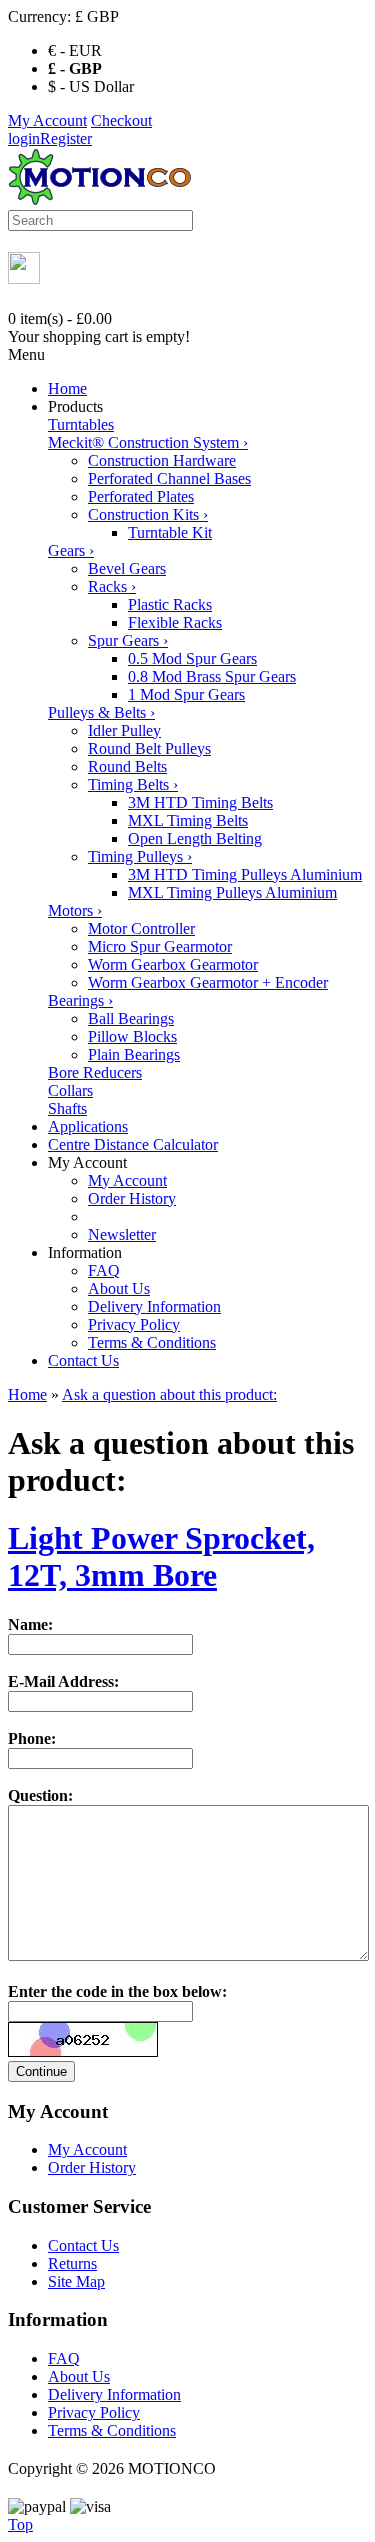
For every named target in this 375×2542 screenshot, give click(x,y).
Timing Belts (133, 784)
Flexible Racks (175, 622)
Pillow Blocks (132, 1036)
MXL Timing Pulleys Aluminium (232, 892)
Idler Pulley (124, 730)
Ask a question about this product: (169, 1394)
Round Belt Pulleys (149, 748)
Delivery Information (154, 1306)
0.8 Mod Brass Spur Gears (212, 676)
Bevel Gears (127, 568)
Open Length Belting (195, 838)
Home (67, 388)
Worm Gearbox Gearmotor (173, 964)
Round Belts (127, 766)
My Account (47, 120)
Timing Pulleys (140, 856)
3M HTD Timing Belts (200, 802)
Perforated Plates (141, 496)
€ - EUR (75, 50)
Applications (88, 1126)
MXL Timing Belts (188, 820)
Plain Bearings (134, 1054)
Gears (71, 550)
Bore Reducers (95, 1072)
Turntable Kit (170, 532)
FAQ (104, 1270)
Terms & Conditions (152, 1342)
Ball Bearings (131, 1018)
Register (66, 138)
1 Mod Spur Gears (186, 694)
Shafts (67, 1108)
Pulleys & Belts (101, 712)
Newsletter (122, 1234)
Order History (132, 1198)
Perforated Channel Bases (169, 478)
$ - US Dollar (91, 86)
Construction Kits (148, 514)
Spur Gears (128, 640)
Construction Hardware (162, 460)
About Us (119, 1288)
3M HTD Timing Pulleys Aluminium (245, 874)
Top (20, 2524)
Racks (112, 586)
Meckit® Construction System (148, 442)
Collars (70, 1090)
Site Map (76, 2281)
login (24, 138)
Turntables (81, 424)
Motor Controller (141, 928)
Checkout (121, 120)
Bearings (80, 1000)
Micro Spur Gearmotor (160, 946)
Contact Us (83, 1360)
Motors (75, 910)
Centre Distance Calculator (133, 1144)
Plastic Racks (170, 604)
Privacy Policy (134, 1324)
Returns (72, 2263)
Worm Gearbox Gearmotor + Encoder (208, 982)
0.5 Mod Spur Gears (192, 658)
